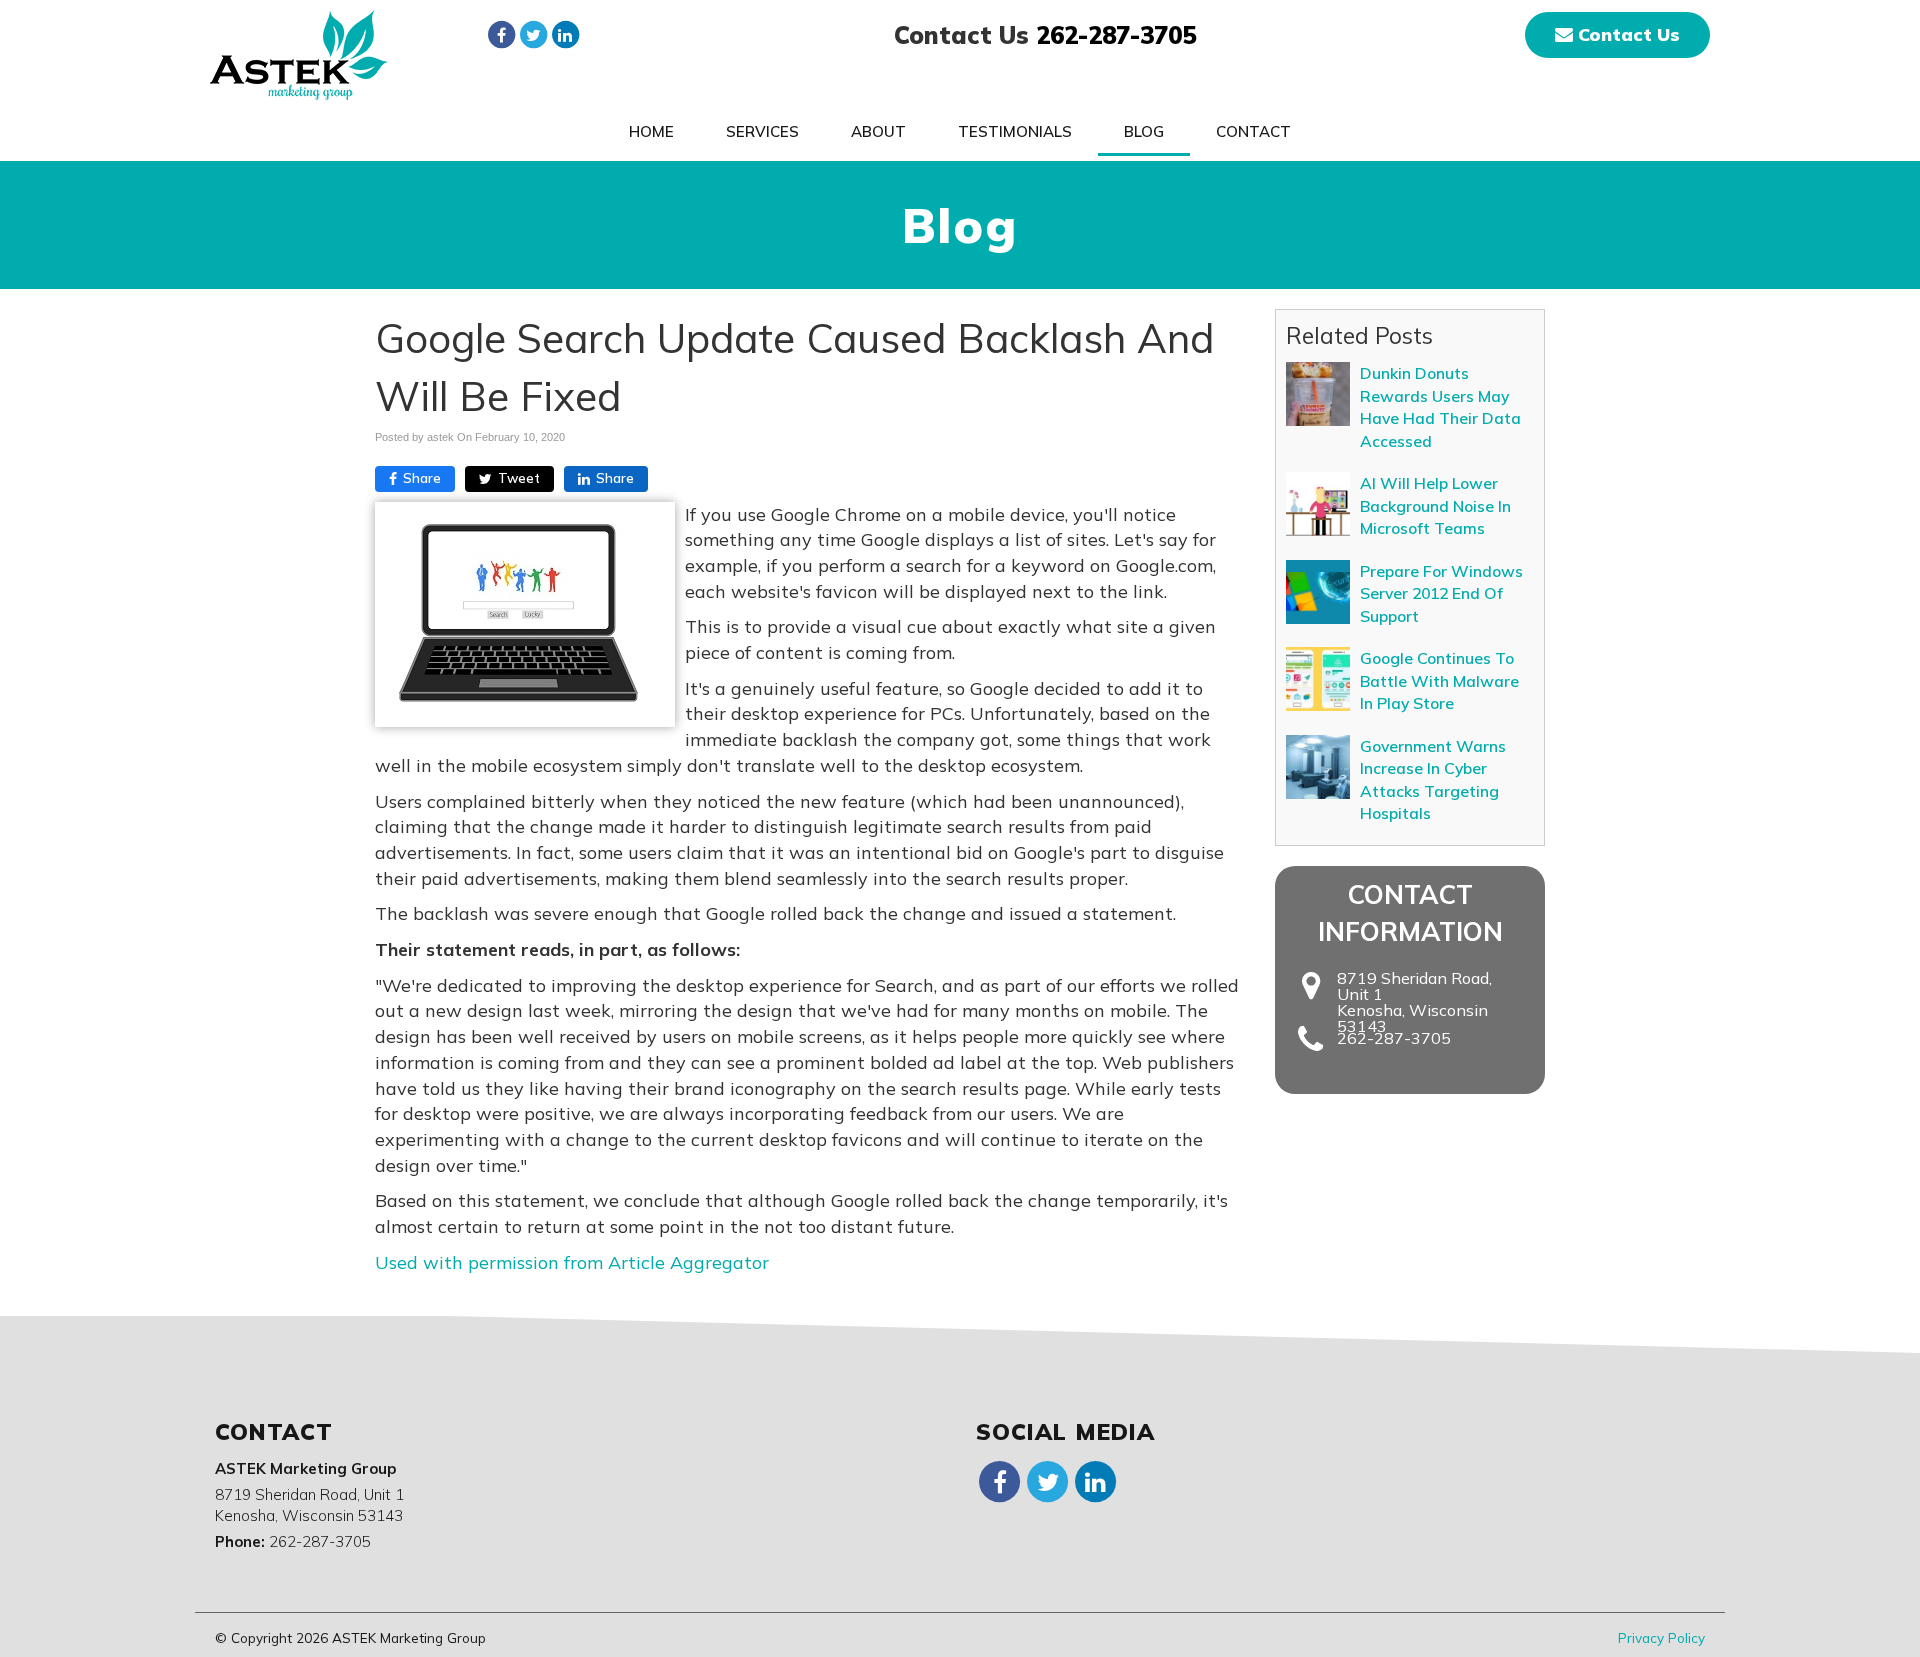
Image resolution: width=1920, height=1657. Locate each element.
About (878, 131)
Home (651, 131)
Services (762, 131)
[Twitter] (533, 34)
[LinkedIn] (565, 34)
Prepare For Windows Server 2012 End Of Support (1441, 593)
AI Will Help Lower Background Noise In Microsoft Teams (1435, 505)
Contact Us (1626, 34)
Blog (1144, 131)
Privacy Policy (1661, 1637)
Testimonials (1015, 131)
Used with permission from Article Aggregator (572, 1262)
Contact (1253, 131)
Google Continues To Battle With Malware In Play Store (1439, 680)
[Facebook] (501, 34)
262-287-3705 (1116, 35)
